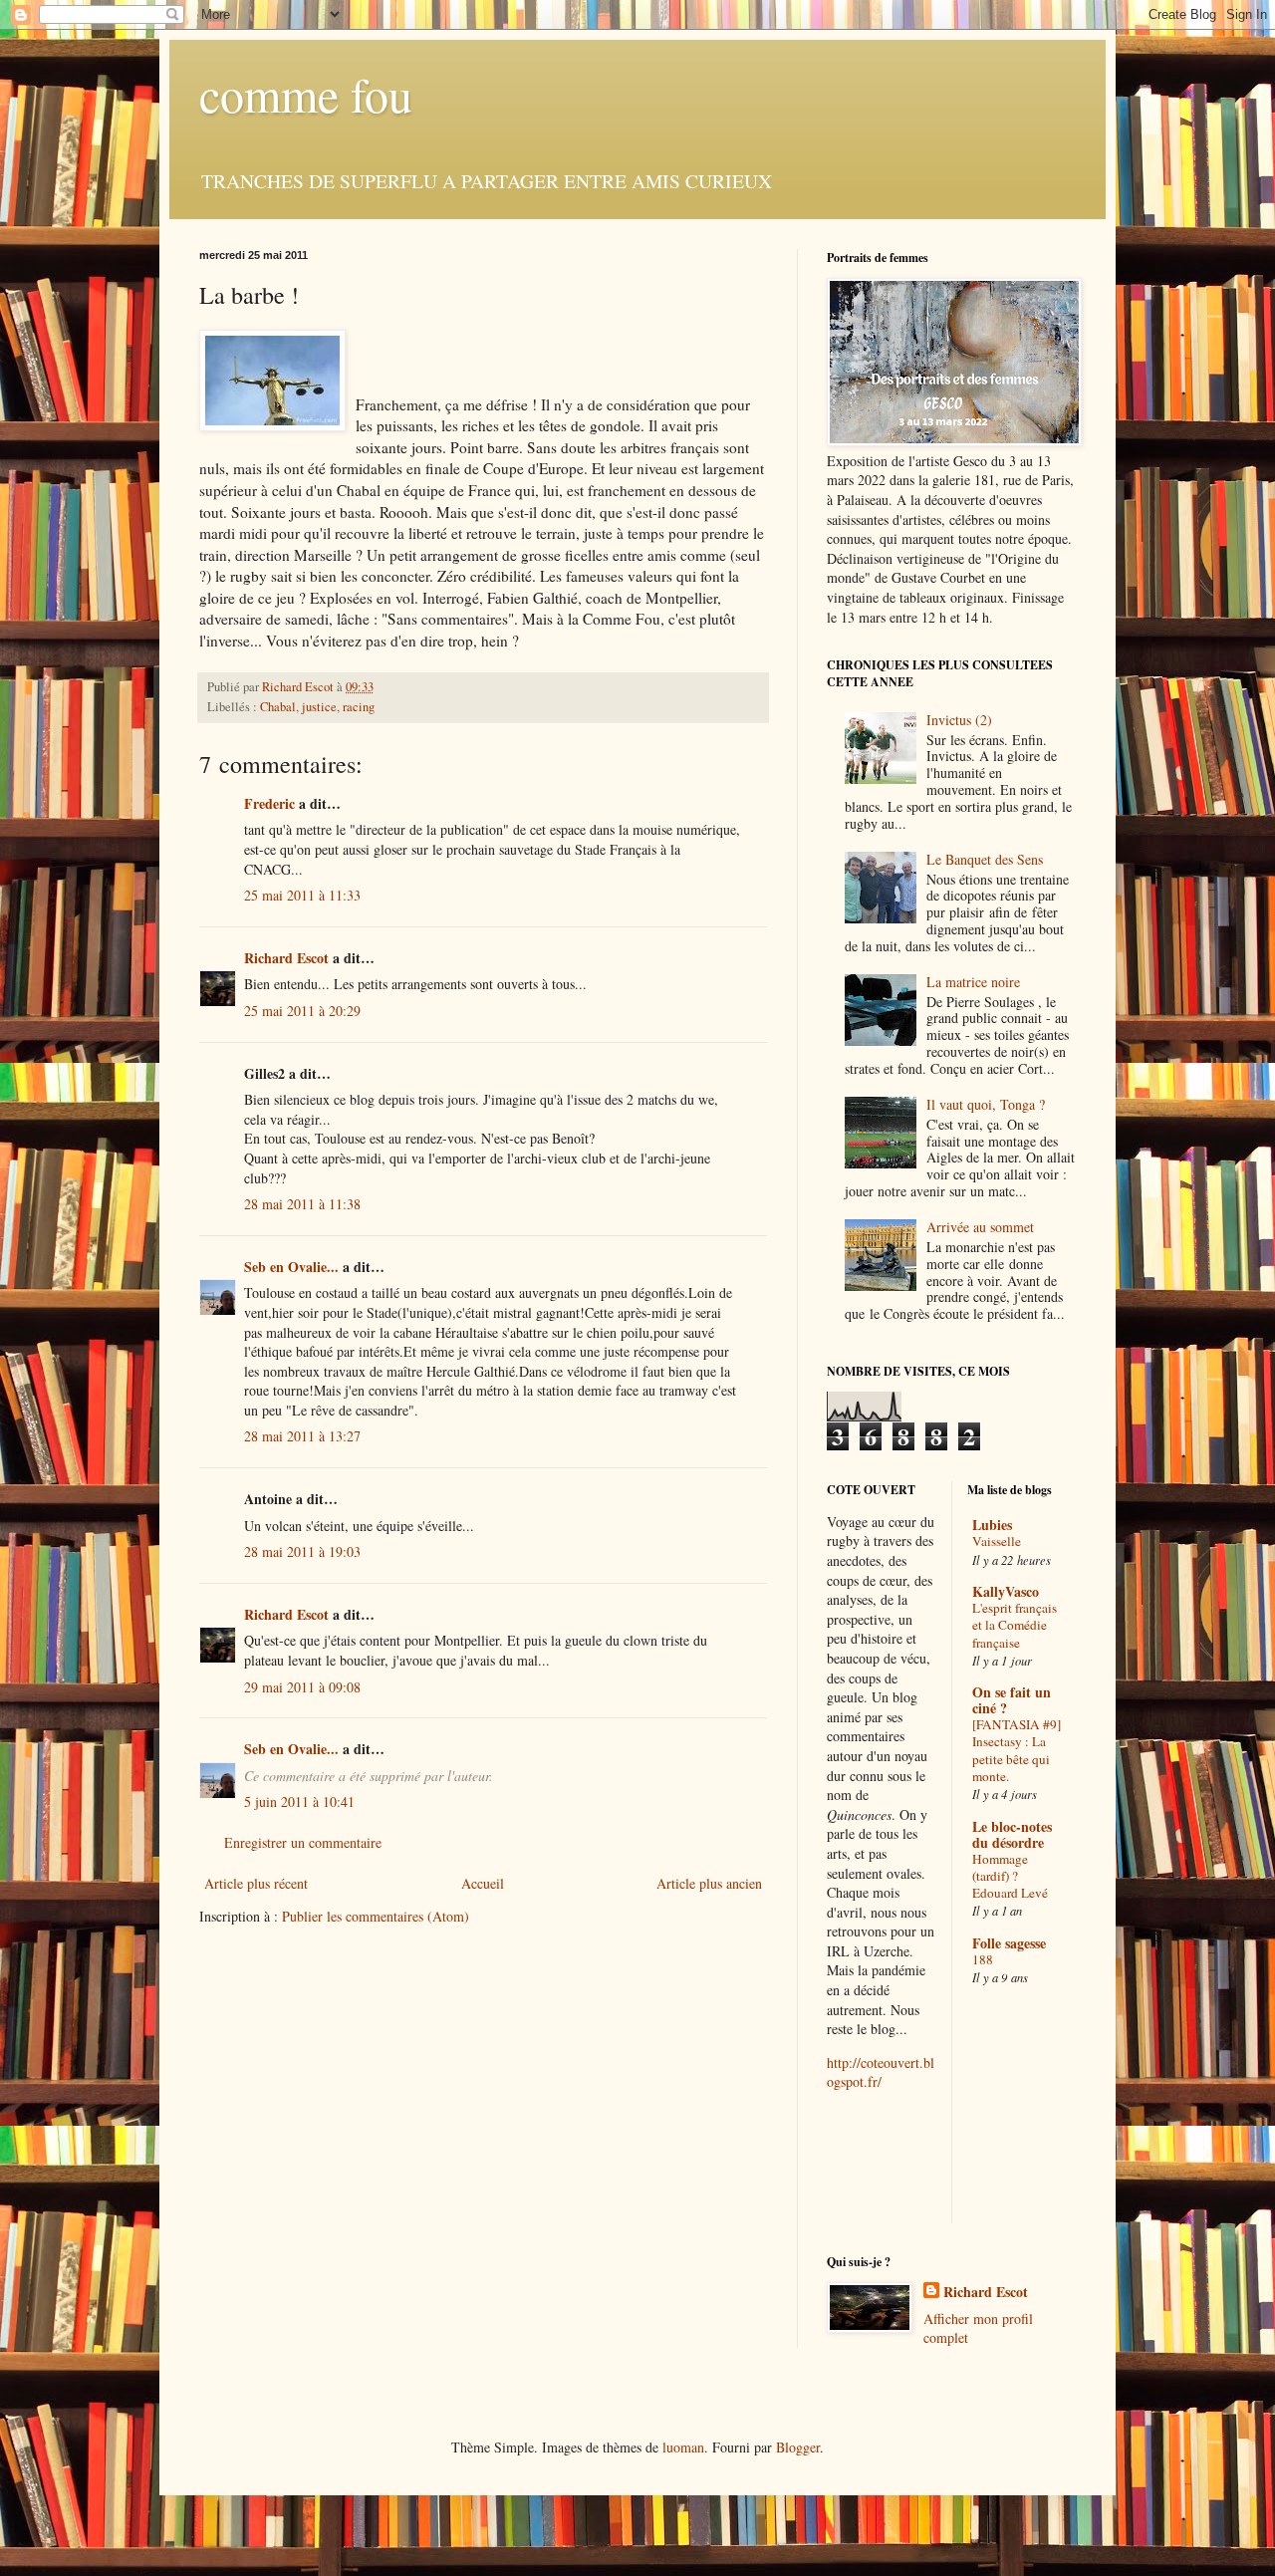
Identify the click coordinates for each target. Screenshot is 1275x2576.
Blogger (798, 2447)
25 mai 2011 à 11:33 (302, 895)
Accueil (483, 1883)
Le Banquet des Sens (985, 859)
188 (983, 1959)
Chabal (278, 707)
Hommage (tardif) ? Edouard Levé (1010, 1876)
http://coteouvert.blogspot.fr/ (881, 2072)
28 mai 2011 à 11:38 (302, 1204)
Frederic (269, 803)
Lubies (992, 1525)
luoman (683, 2447)
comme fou (306, 94)
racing (359, 707)
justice (319, 707)
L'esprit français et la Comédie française (1015, 1625)
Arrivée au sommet (980, 1227)
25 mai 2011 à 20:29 (302, 1011)
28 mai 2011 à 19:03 (302, 1551)
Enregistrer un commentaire (303, 1842)
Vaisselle (997, 1541)
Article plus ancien (709, 1883)
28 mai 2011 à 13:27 (302, 1436)
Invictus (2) (959, 720)
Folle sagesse (1009, 1943)
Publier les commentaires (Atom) (376, 1916)
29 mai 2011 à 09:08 (302, 1687)
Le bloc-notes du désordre (1012, 1834)
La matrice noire (973, 982)
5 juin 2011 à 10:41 (299, 1802)
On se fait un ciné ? (1012, 1700)
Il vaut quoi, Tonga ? (986, 1104)
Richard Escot (286, 958)
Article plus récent (256, 1883)
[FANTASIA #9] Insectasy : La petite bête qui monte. (1017, 1750)
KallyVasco (1006, 1591)
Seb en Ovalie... (291, 1267)
